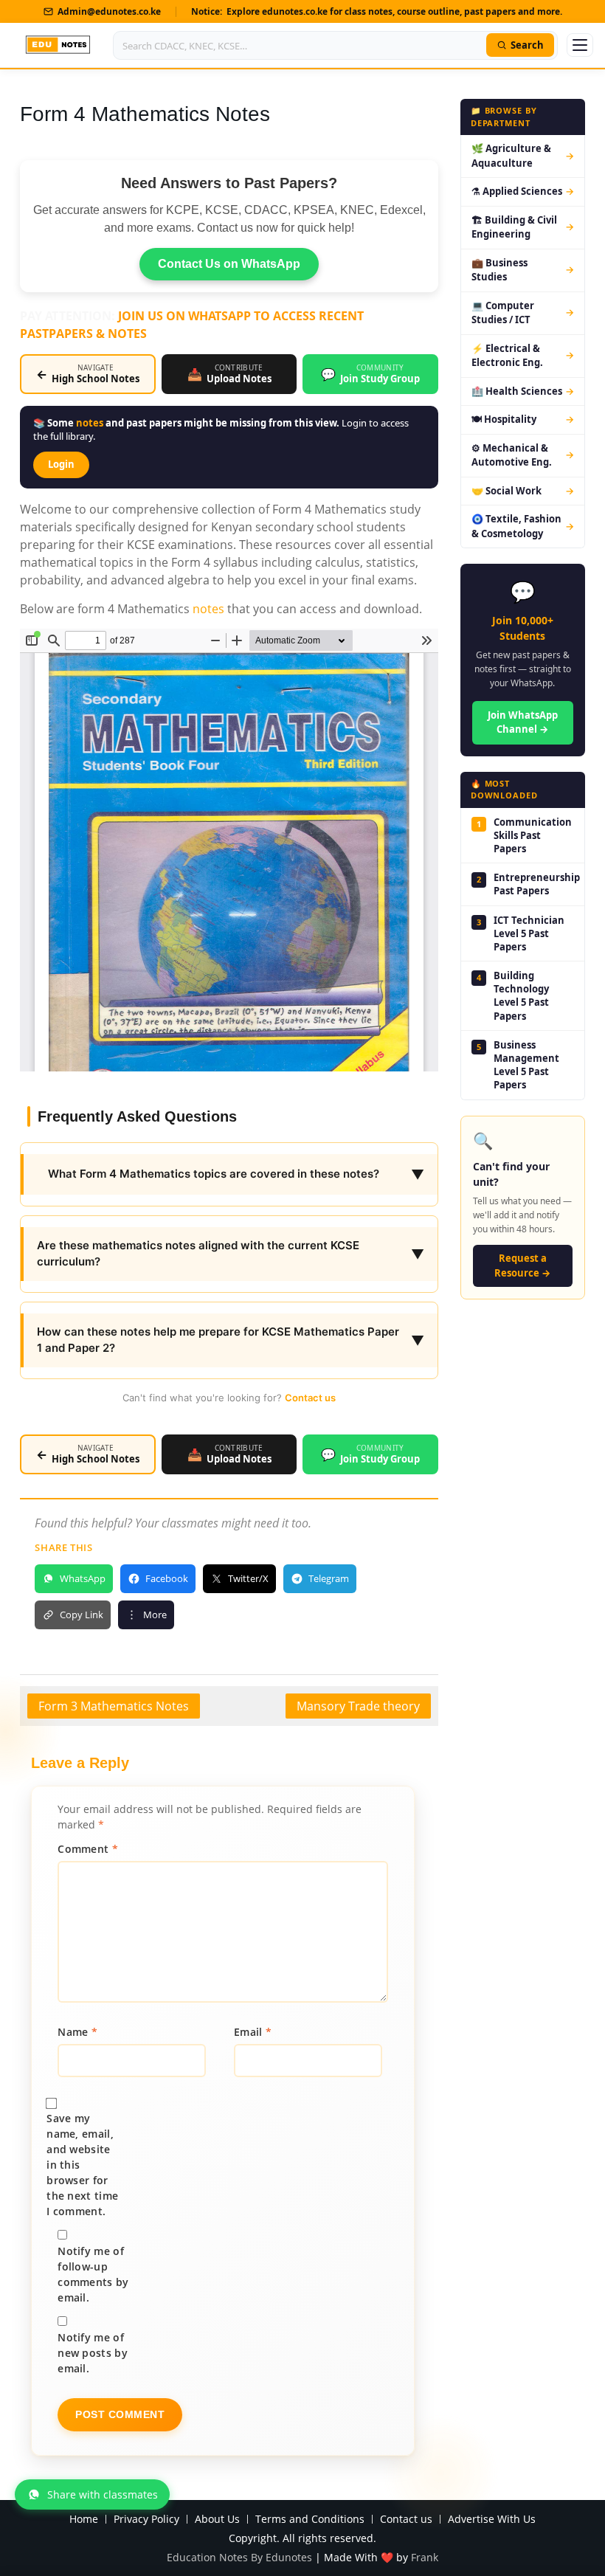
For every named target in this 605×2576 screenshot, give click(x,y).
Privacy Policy (146, 2520)
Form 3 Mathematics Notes (114, 1706)
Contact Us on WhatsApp (229, 264)
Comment (88, 1849)
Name (77, 2032)
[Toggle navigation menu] (580, 45)
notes (90, 423)
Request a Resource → (522, 1265)
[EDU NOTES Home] (58, 45)
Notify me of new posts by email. (93, 2353)
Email (253, 2032)
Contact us (310, 1398)
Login (61, 464)
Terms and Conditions (310, 2520)
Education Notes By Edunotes (239, 2557)
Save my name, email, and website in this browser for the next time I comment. (82, 2165)
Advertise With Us (492, 2520)
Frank (425, 2557)
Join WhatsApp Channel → (523, 722)
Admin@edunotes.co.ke (109, 11)
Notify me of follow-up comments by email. (93, 2274)
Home (84, 2520)
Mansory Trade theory (358, 1706)
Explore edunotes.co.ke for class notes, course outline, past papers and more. (394, 11)
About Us (217, 2520)
